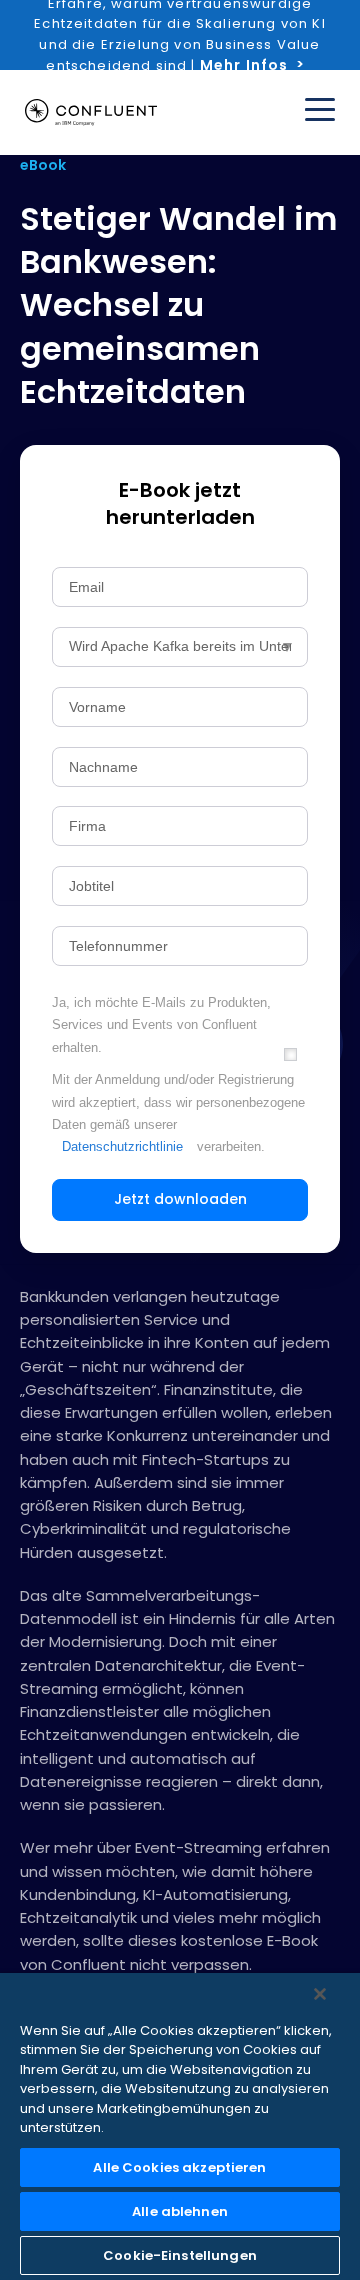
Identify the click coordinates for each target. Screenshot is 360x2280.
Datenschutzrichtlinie (122, 1146)
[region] (180, 2126)
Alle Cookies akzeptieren (179, 2167)
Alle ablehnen (180, 2211)
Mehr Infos (244, 65)
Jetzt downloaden (180, 1199)
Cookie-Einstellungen (180, 2255)
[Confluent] (91, 112)
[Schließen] (320, 1994)
